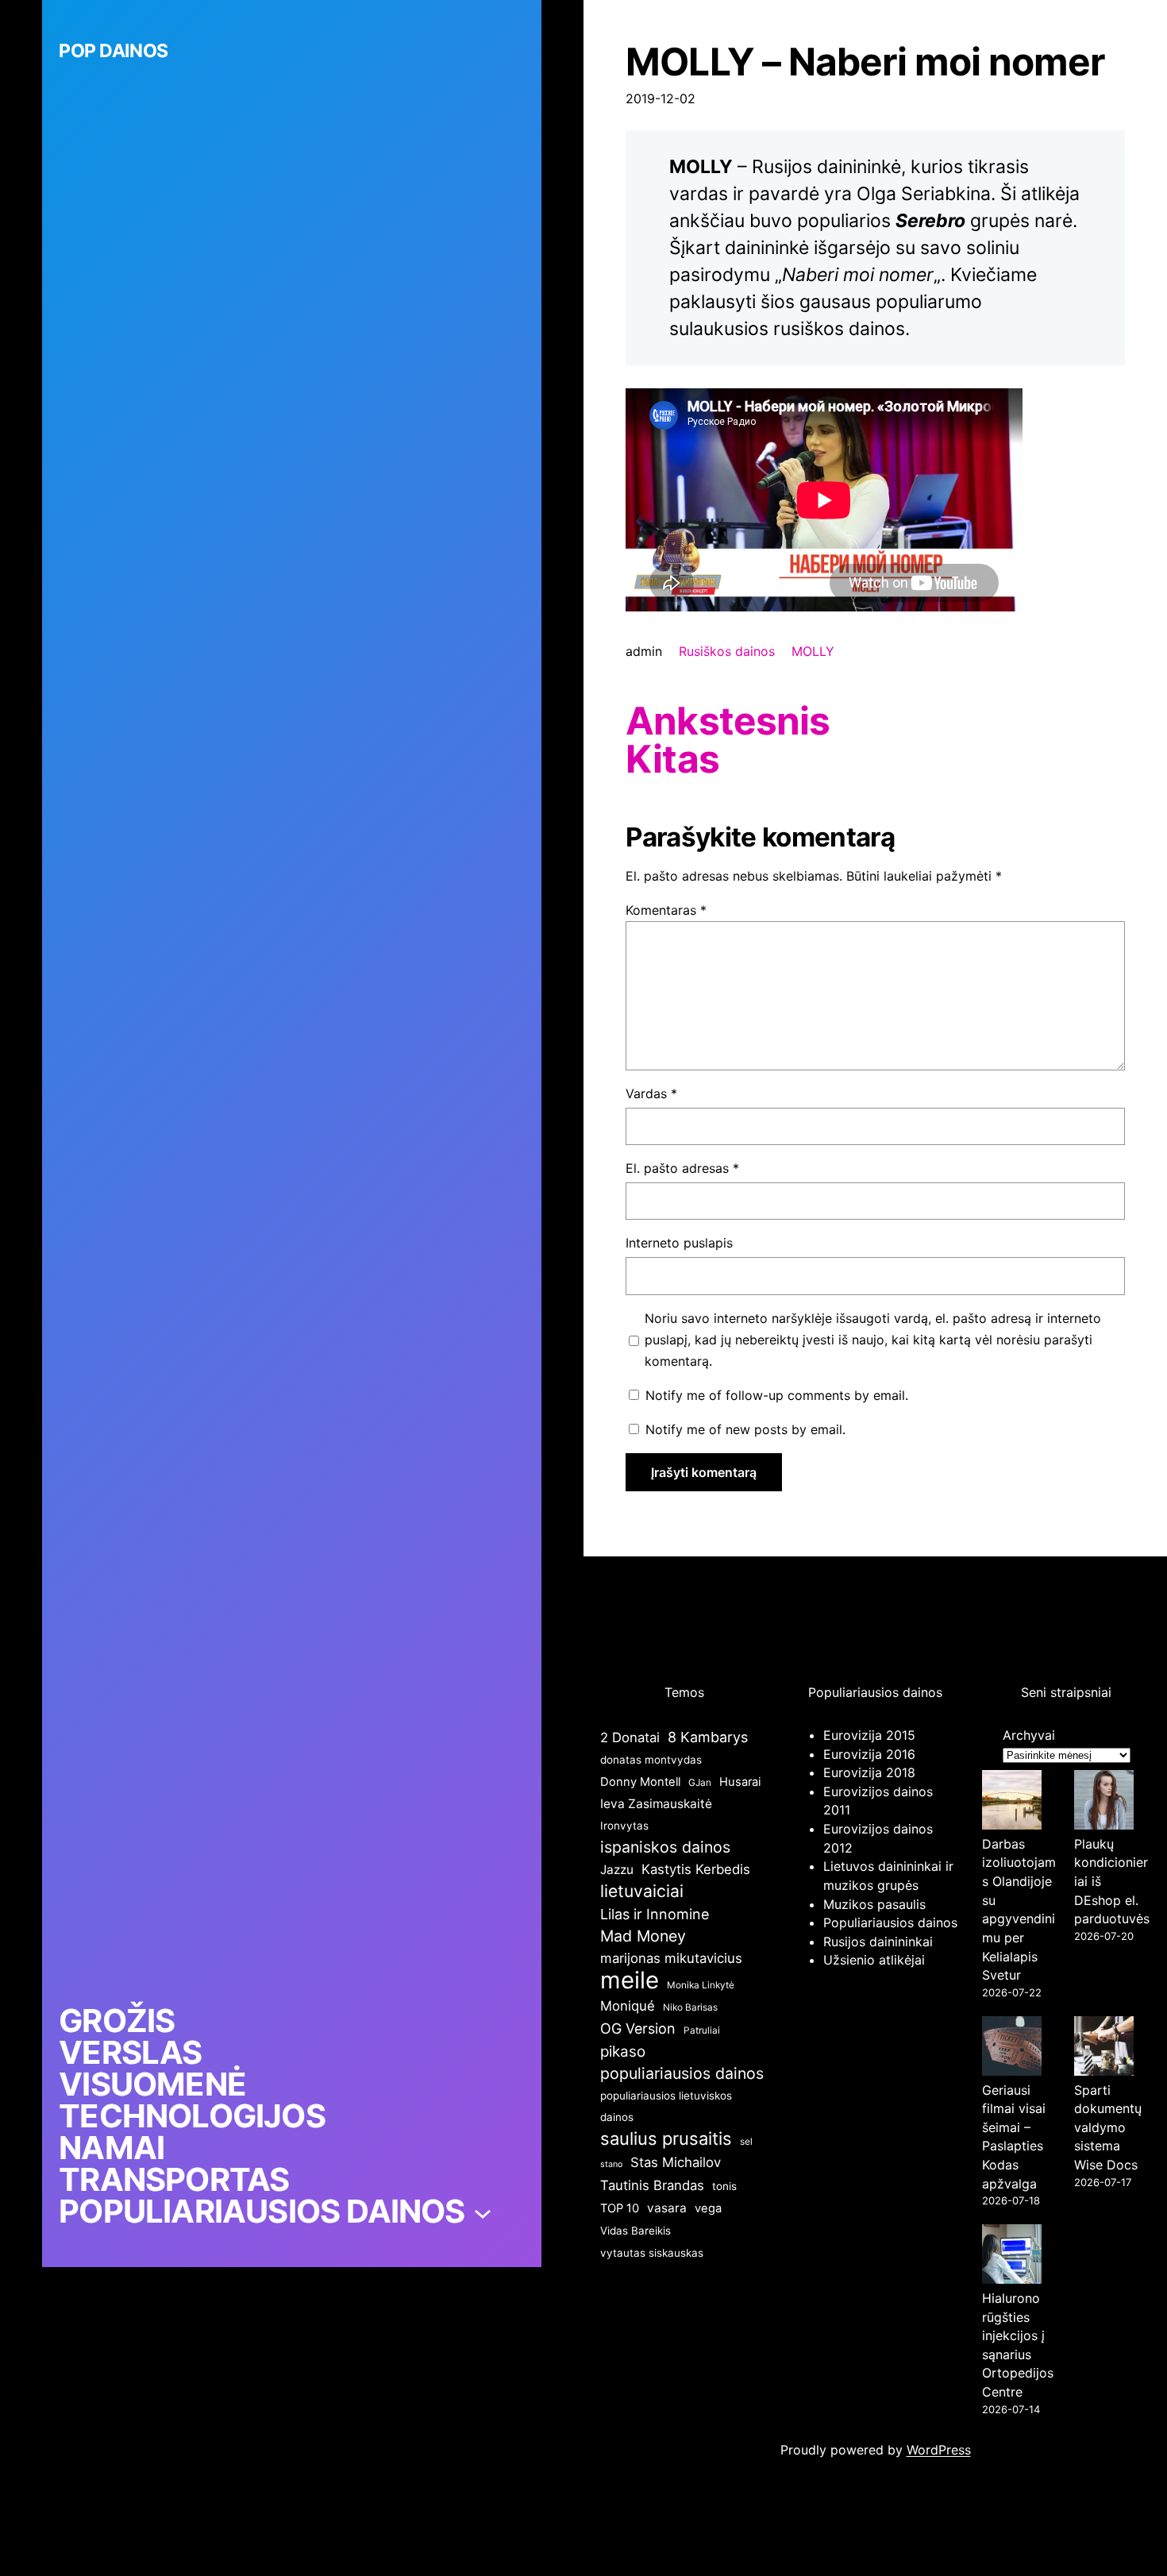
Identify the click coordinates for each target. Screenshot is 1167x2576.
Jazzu (617, 1870)
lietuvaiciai (642, 1891)
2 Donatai (630, 1737)
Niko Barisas (690, 2007)
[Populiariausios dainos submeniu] (483, 2212)
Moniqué (628, 2006)
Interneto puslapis (679, 1243)
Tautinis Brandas (652, 2185)
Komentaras (666, 910)
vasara (667, 2208)
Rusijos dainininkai (878, 1942)
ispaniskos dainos (665, 1847)
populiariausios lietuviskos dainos (666, 2106)
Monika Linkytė (701, 1985)
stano (611, 2164)
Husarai (740, 1782)
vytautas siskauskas (652, 2253)
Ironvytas (624, 1826)
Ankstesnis (727, 721)
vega (708, 2208)
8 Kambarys (708, 1737)
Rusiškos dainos (727, 651)
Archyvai (1029, 1735)
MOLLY (813, 651)
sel (746, 2141)
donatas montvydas (651, 1760)
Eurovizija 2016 (869, 1754)
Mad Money (643, 1936)
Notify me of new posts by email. (745, 1429)
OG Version (638, 2028)
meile (630, 1980)
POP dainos (113, 51)
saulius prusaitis (666, 2138)
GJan (700, 1782)
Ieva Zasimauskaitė (656, 1804)
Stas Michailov (676, 2162)
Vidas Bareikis (635, 2231)
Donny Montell (640, 1782)
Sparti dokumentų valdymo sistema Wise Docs (1108, 2127)
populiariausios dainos (682, 2073)
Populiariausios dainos (890, 1922)
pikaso (623, 2052)
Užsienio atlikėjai (874, 1960)
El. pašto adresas (682, 1168)
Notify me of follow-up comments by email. (777, 1395)
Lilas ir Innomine (655, 1914)
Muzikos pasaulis (874, 1904)
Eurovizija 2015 (869, 1735)
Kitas (672, 759)
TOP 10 (620, 2208)
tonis (724, 2186)
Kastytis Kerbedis (696, 1869)
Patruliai (702, 2030)
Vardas (651, 1093)
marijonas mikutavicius (671, 1958)
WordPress (939, 2450)
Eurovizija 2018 (869, 1772)
